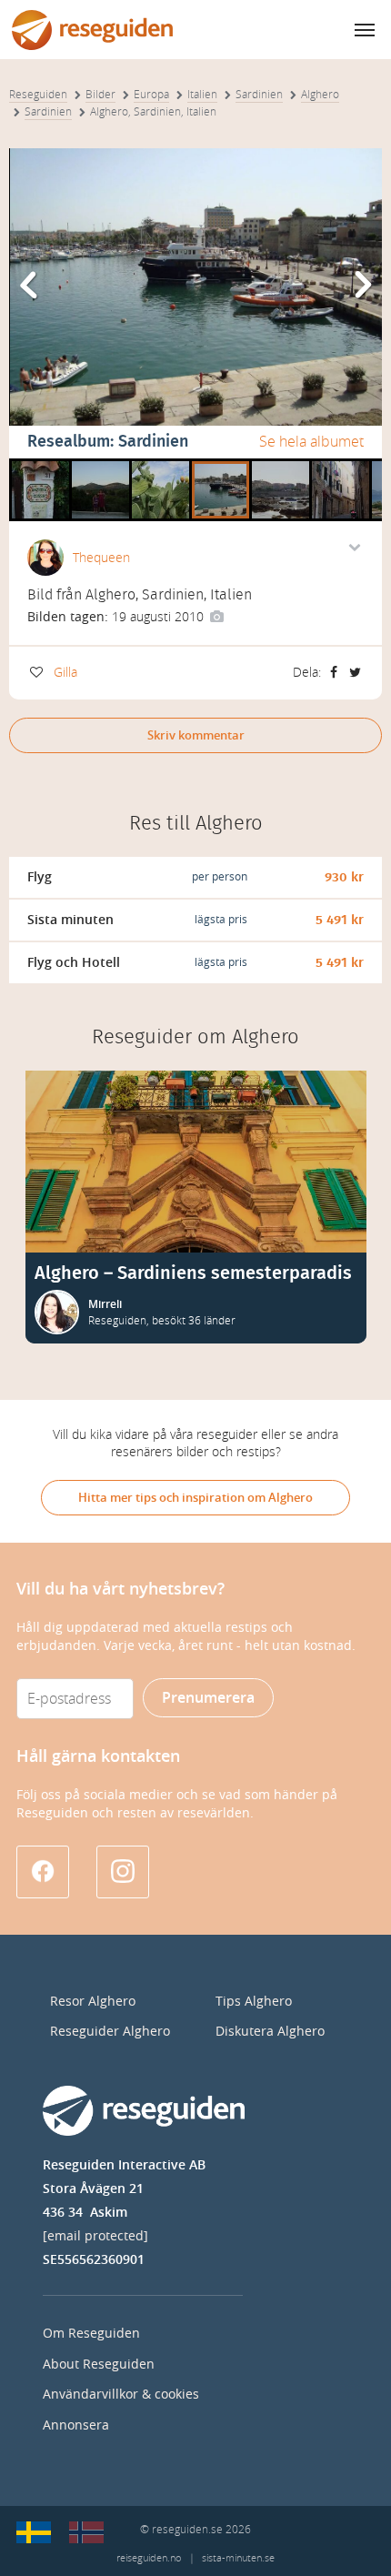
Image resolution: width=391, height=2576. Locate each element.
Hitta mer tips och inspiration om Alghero (195, 1498)
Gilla (65, 673)
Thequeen (101, 558)
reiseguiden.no (149, 2558)
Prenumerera (208, 1698)
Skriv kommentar (196, 735)
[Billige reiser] (86, 2532)
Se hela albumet (311, 442)
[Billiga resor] (34, 2532)
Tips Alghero (254, 2002)
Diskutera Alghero (270, 2032)
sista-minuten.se (238, 2558)
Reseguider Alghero (110, 2032)
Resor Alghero (93, 2002)
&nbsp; (32, 465)
